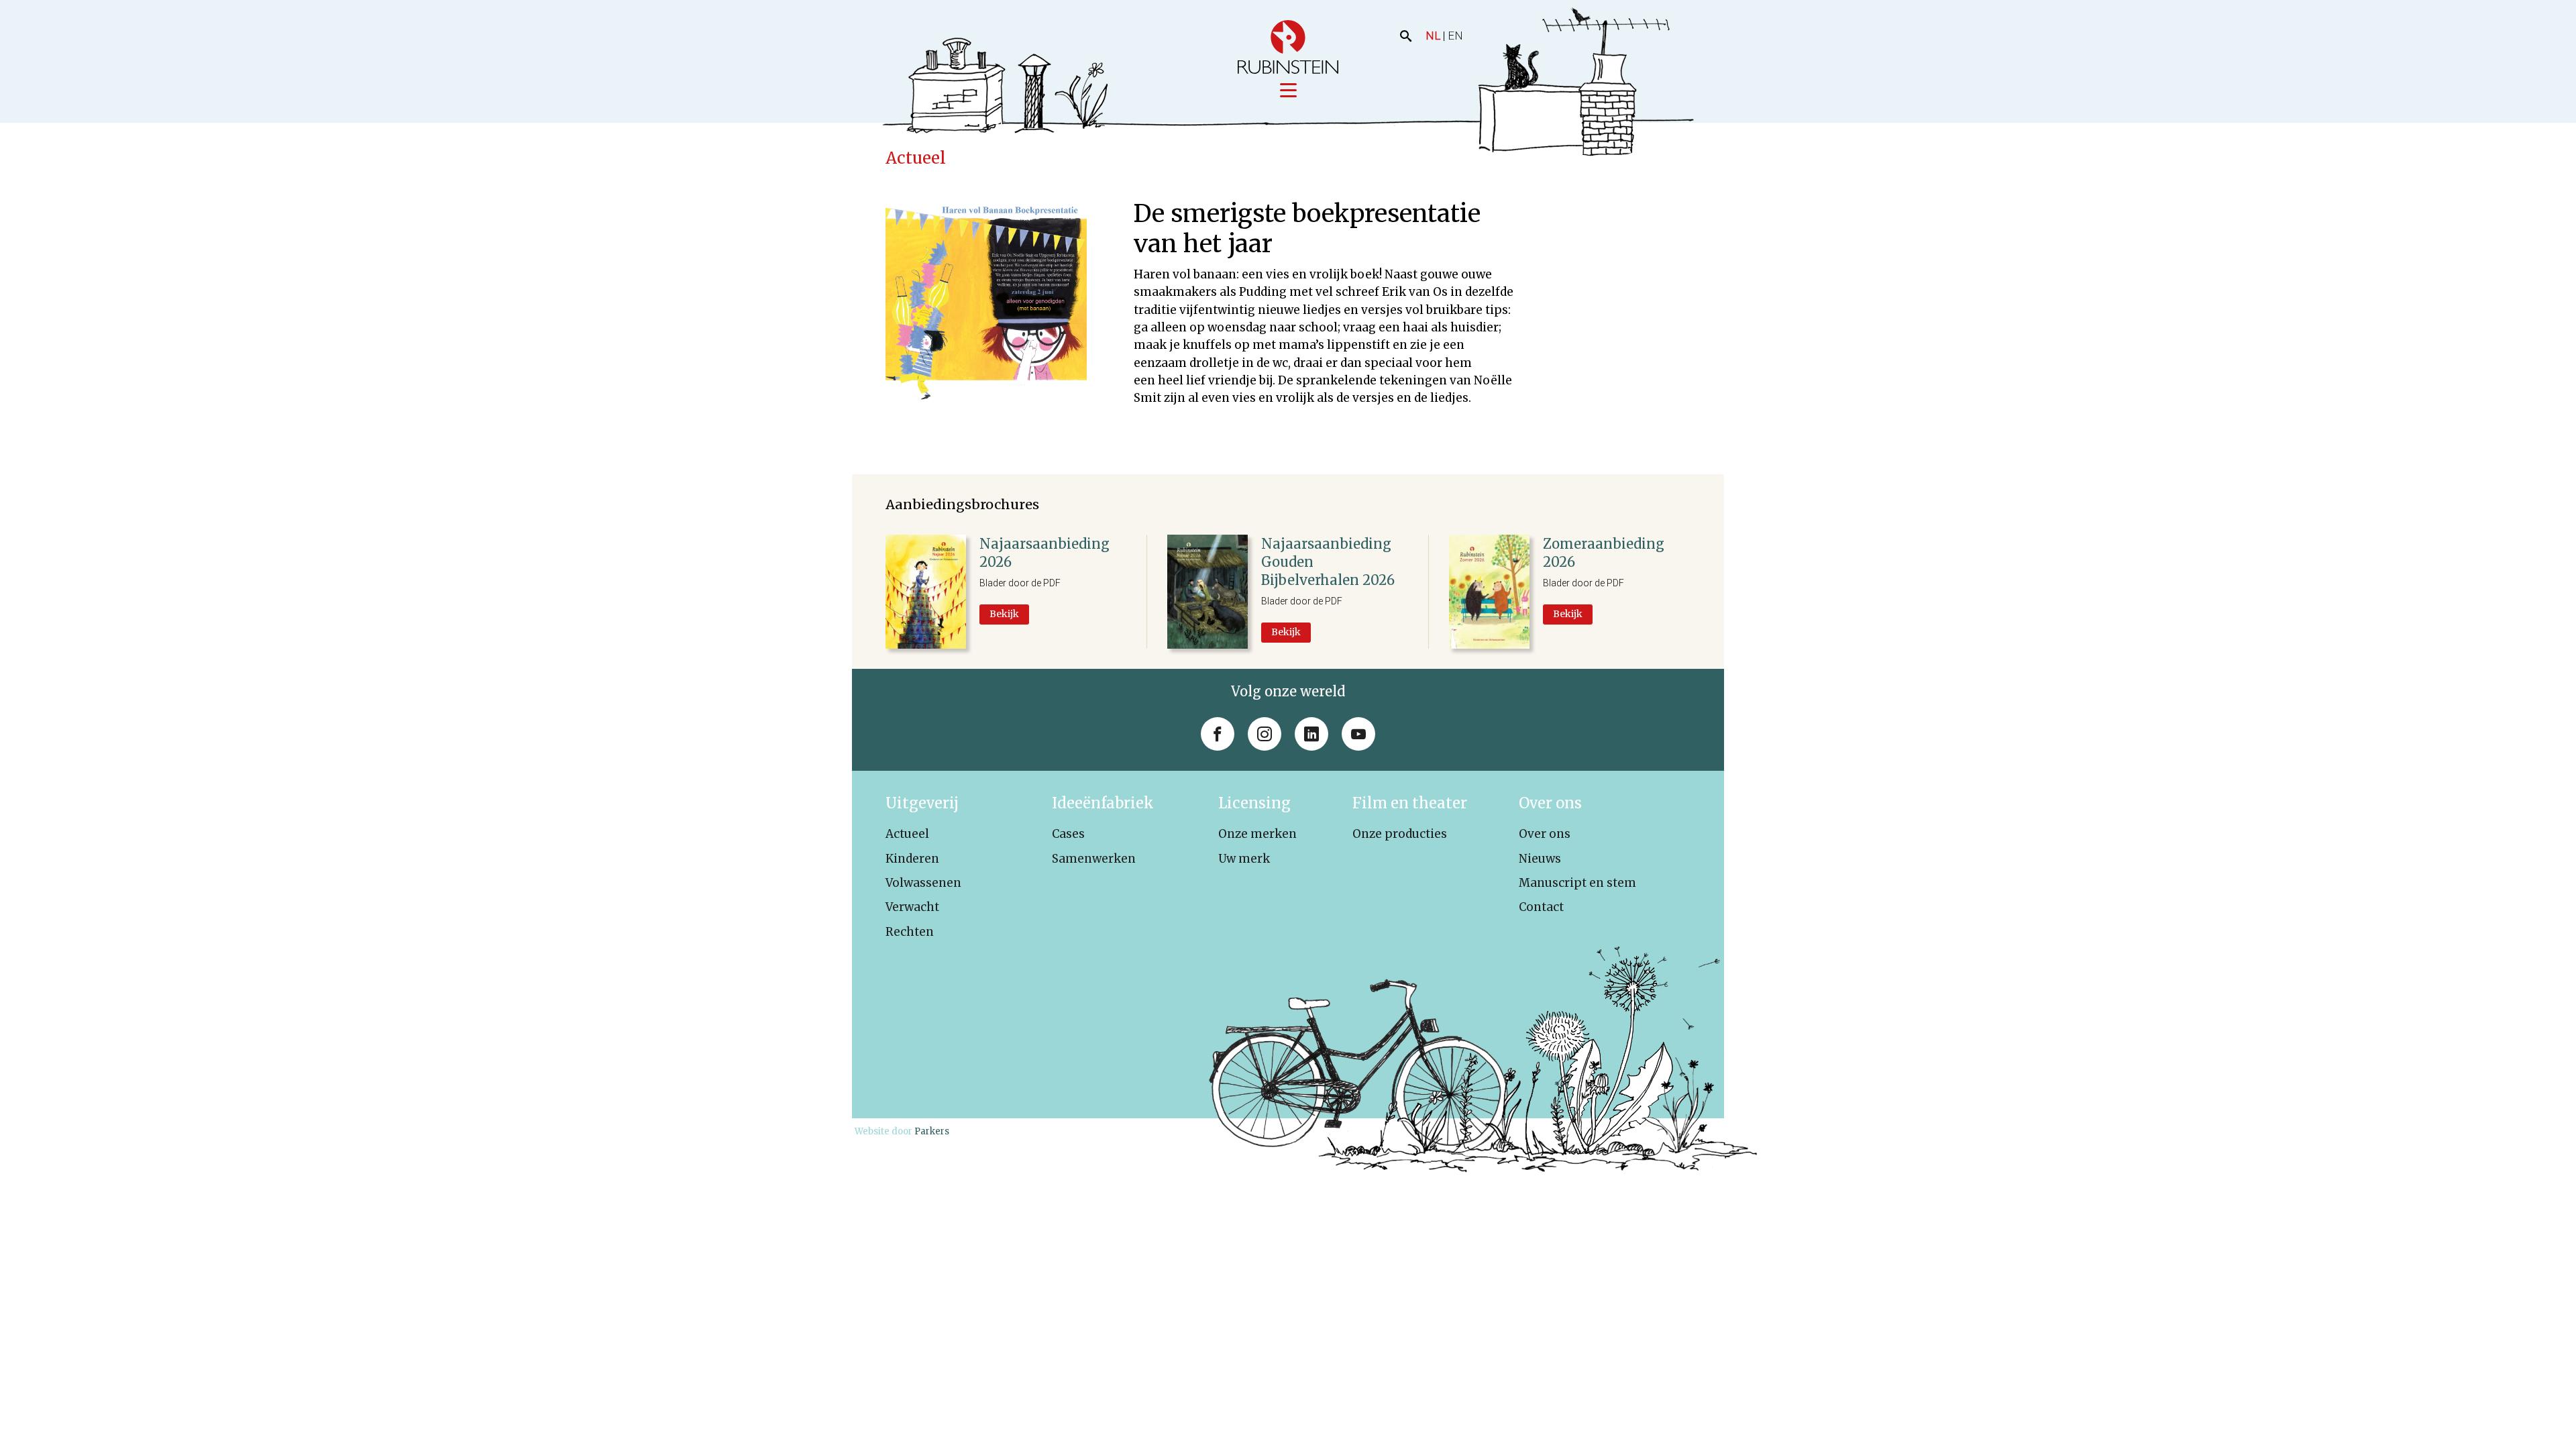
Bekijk (1004, 614)
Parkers (932, 1131)
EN (1455, 36)
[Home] (1288, 47)
